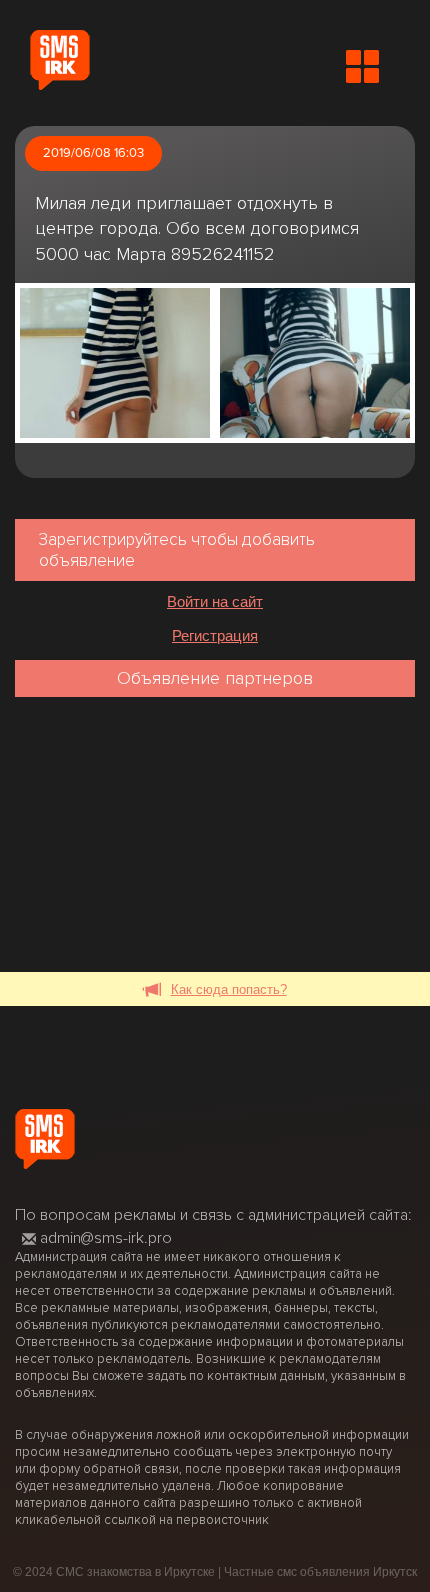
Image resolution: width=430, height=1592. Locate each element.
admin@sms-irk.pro (106, 1238)
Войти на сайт (215, 601)
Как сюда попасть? (229, 989)
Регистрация (215, 635)
